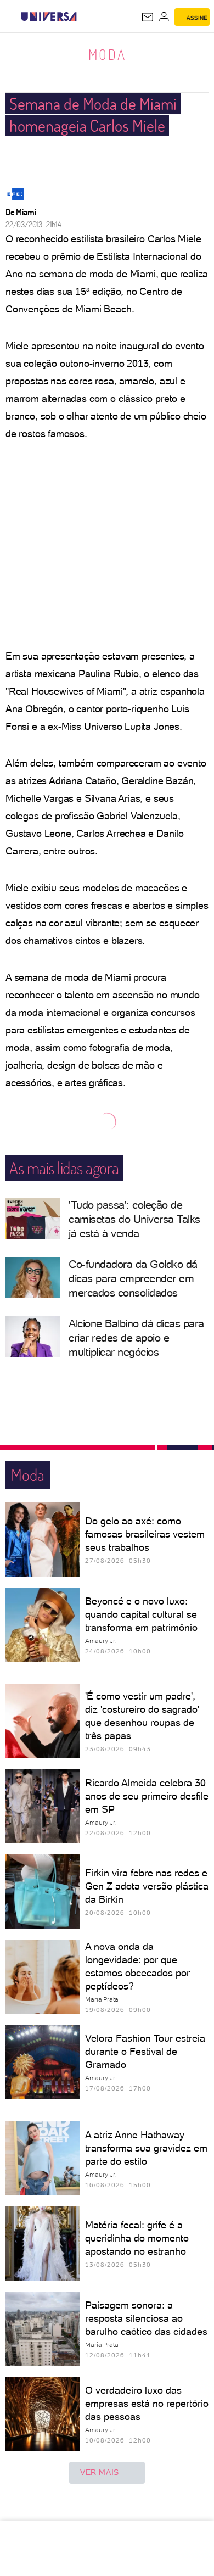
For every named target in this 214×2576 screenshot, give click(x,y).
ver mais (100, 2472)
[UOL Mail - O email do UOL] (148, 17)
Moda (107, 54)
